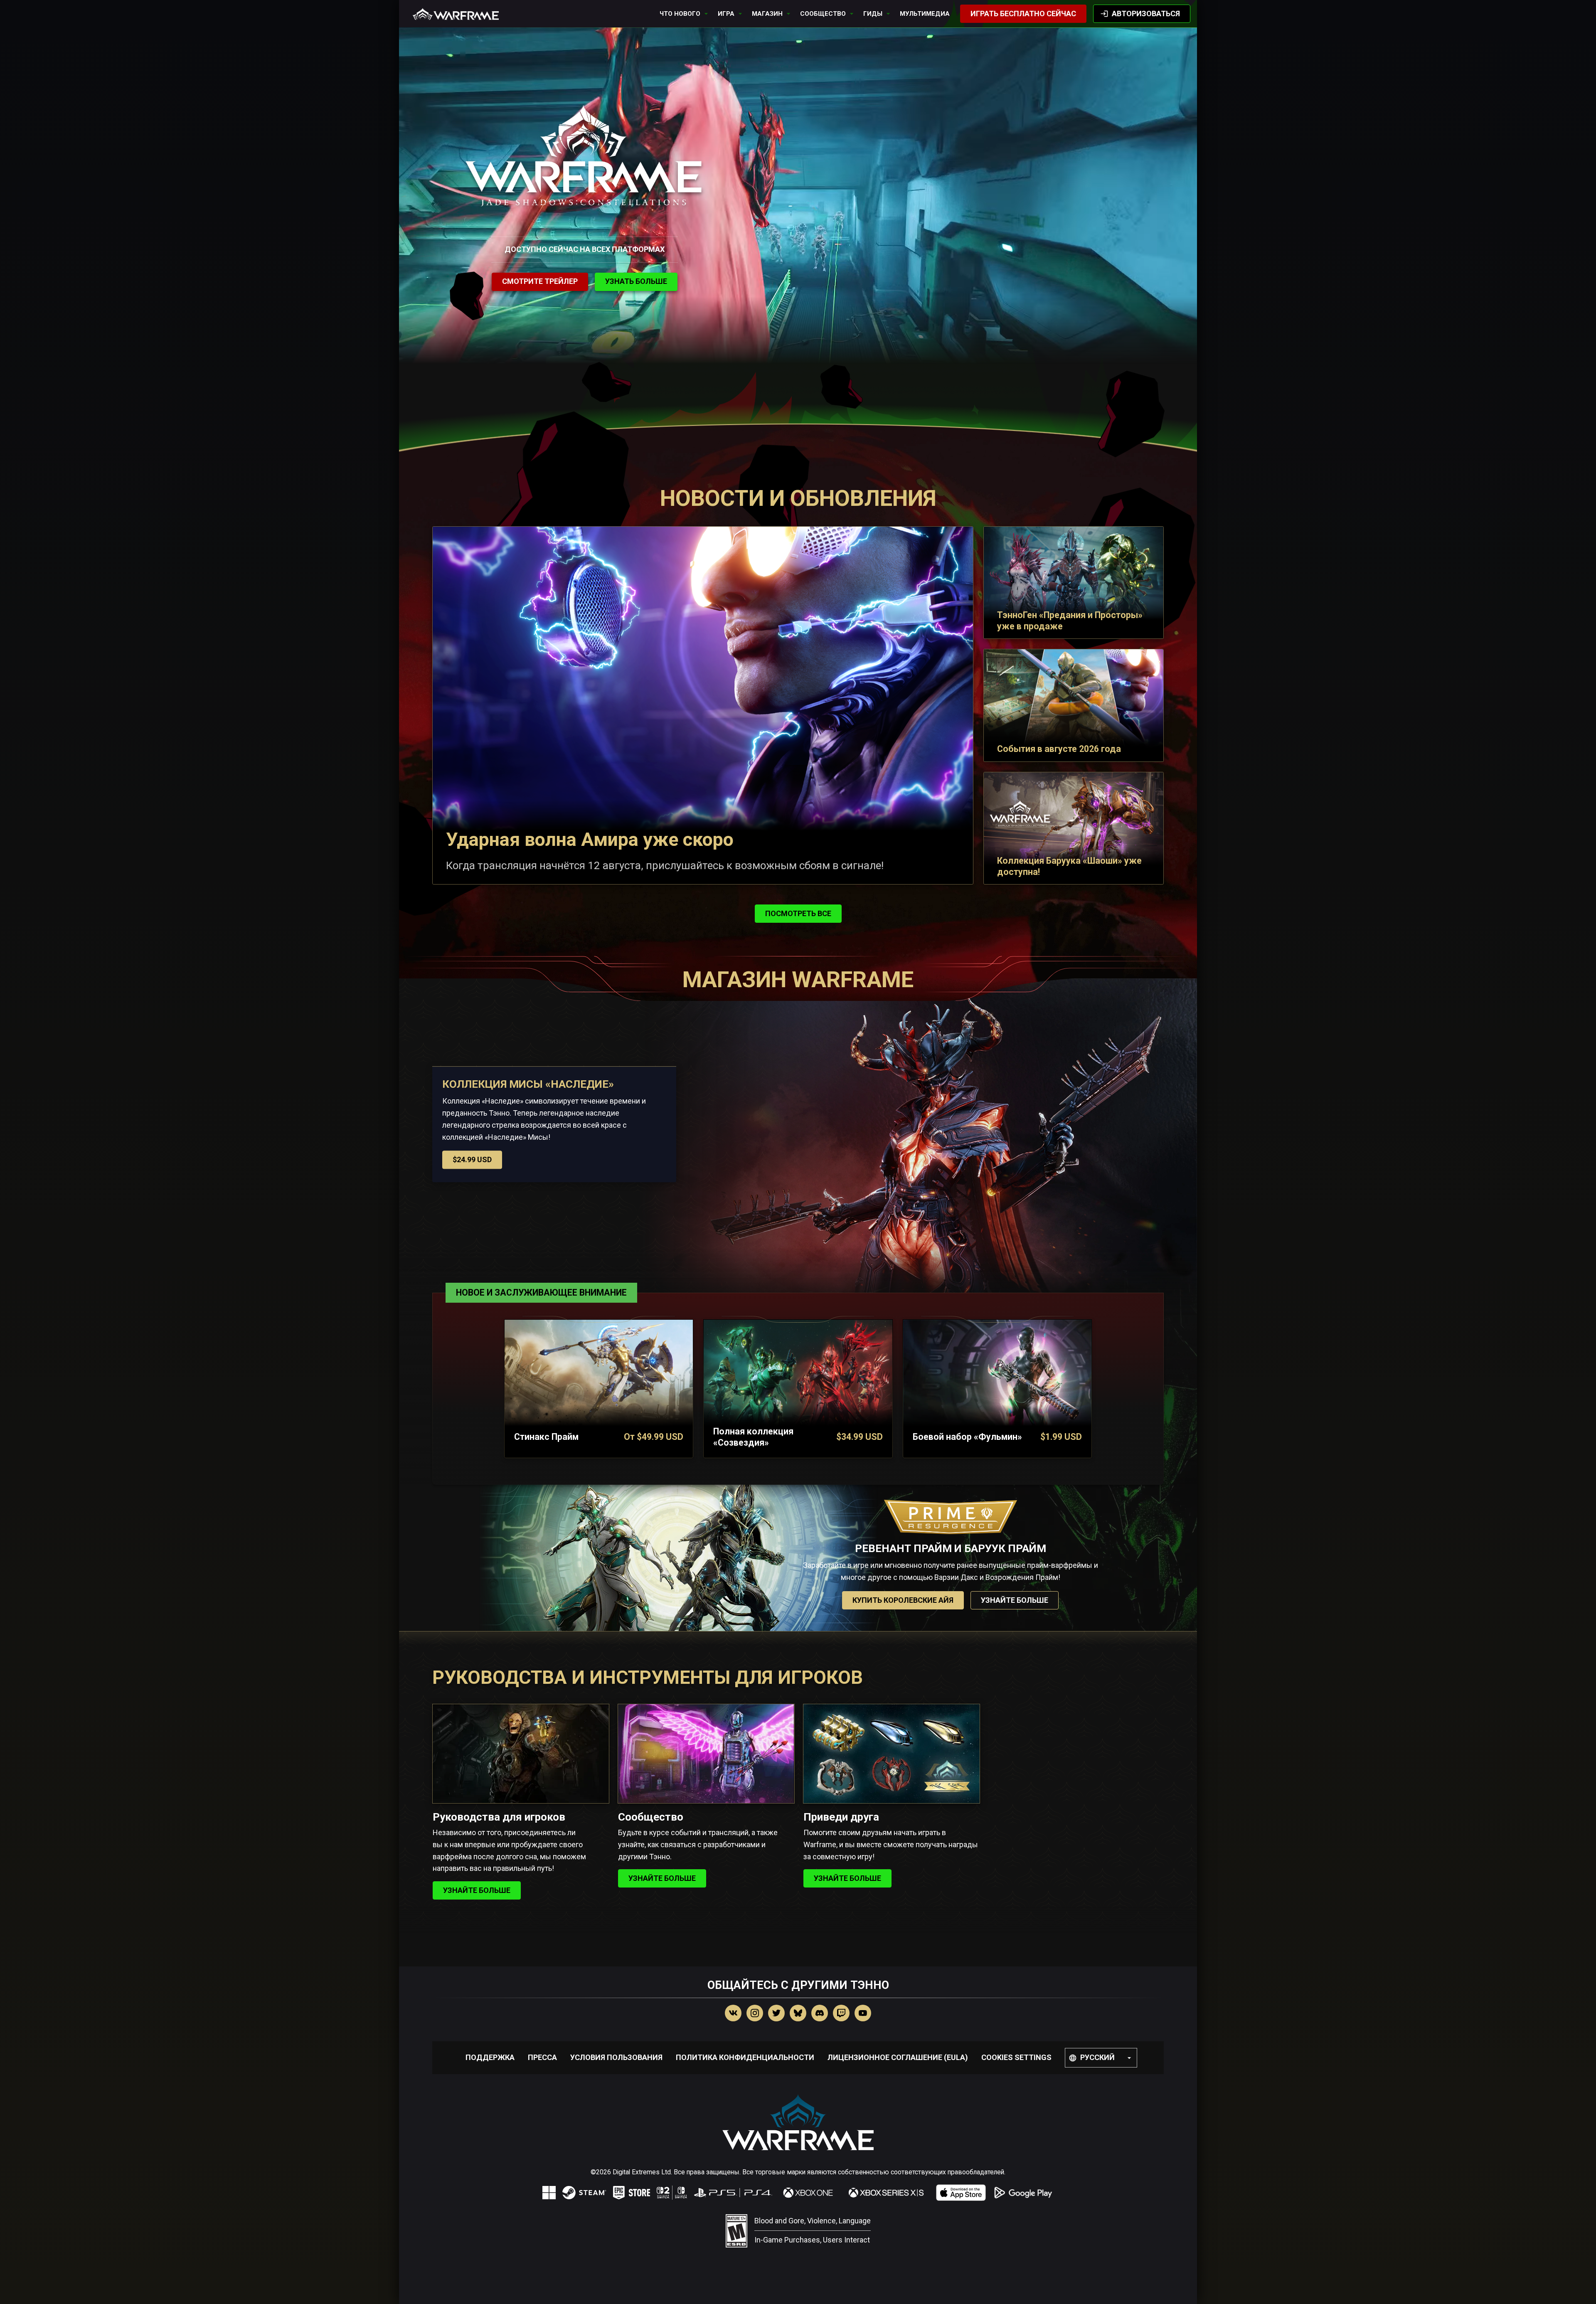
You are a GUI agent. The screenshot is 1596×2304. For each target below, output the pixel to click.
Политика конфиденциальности (745, 2057)
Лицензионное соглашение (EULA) (898, 2057)
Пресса (542, 2057)
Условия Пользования (616, 2057)
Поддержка (490, 2057)
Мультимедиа (925, 14)
